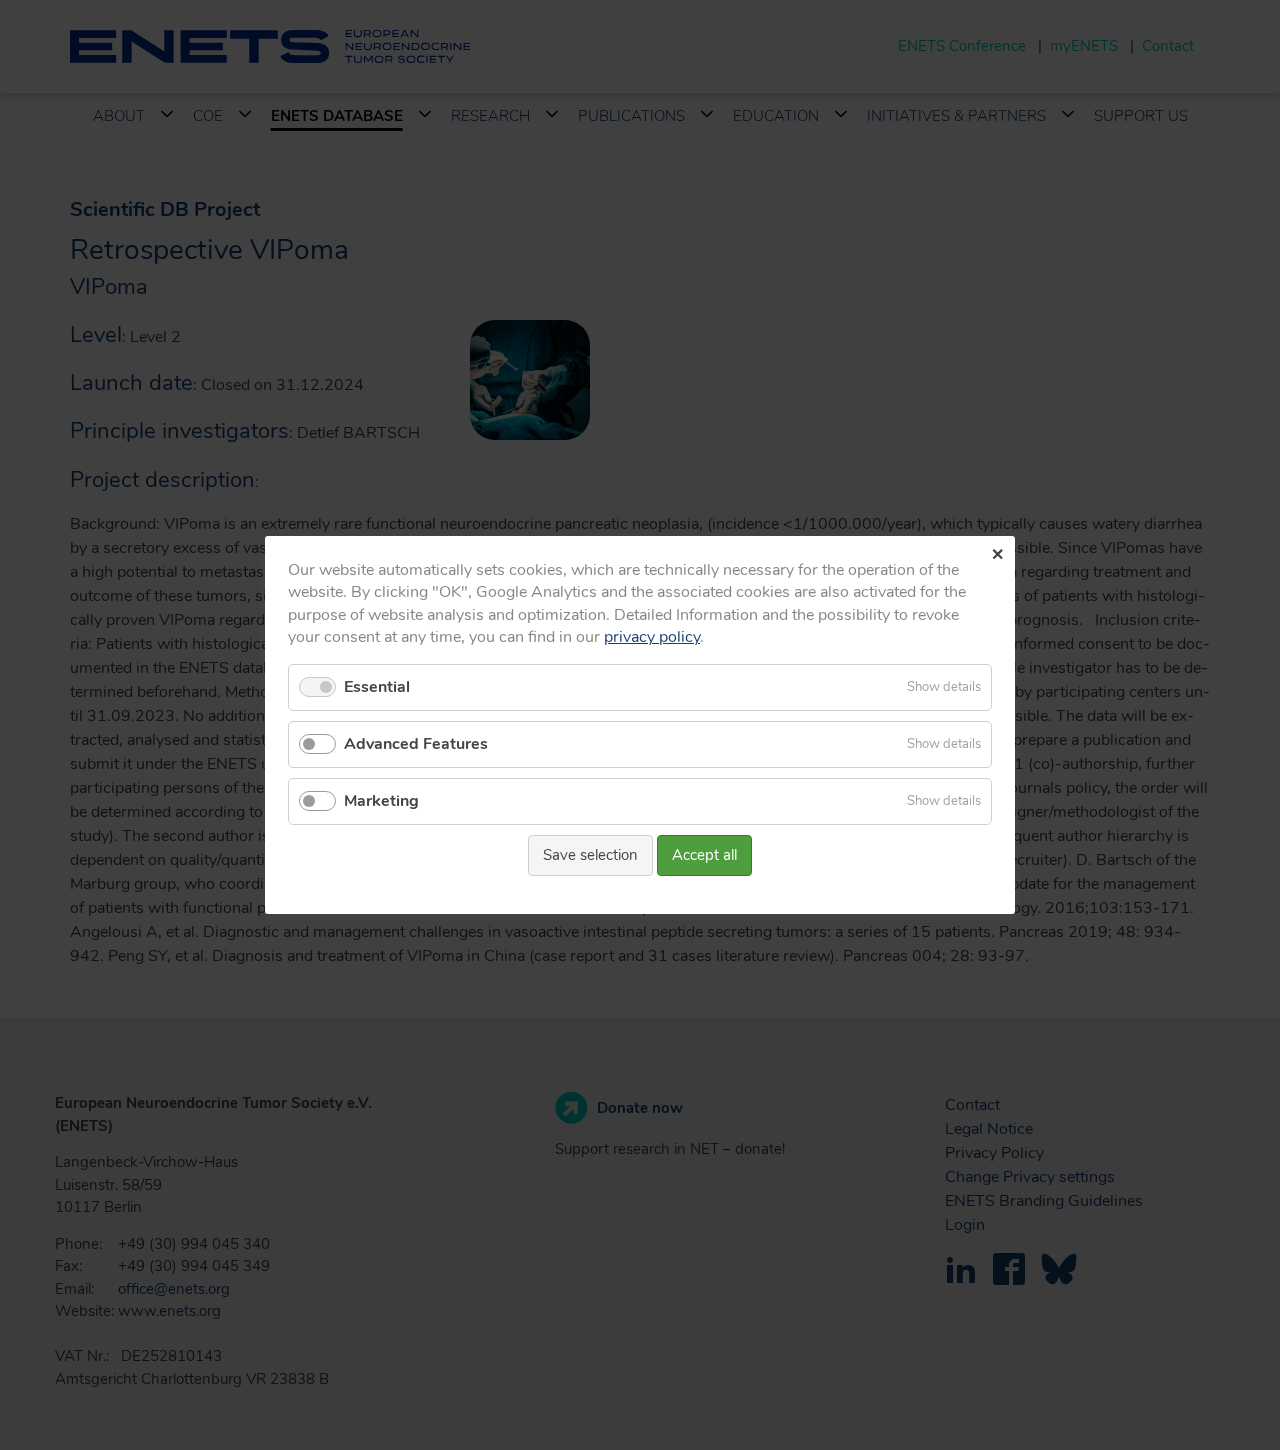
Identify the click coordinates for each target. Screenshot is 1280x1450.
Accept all (704, 855)
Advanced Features (416, 744)
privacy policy (652, 637)
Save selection (590, 855)
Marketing (381, 801)
